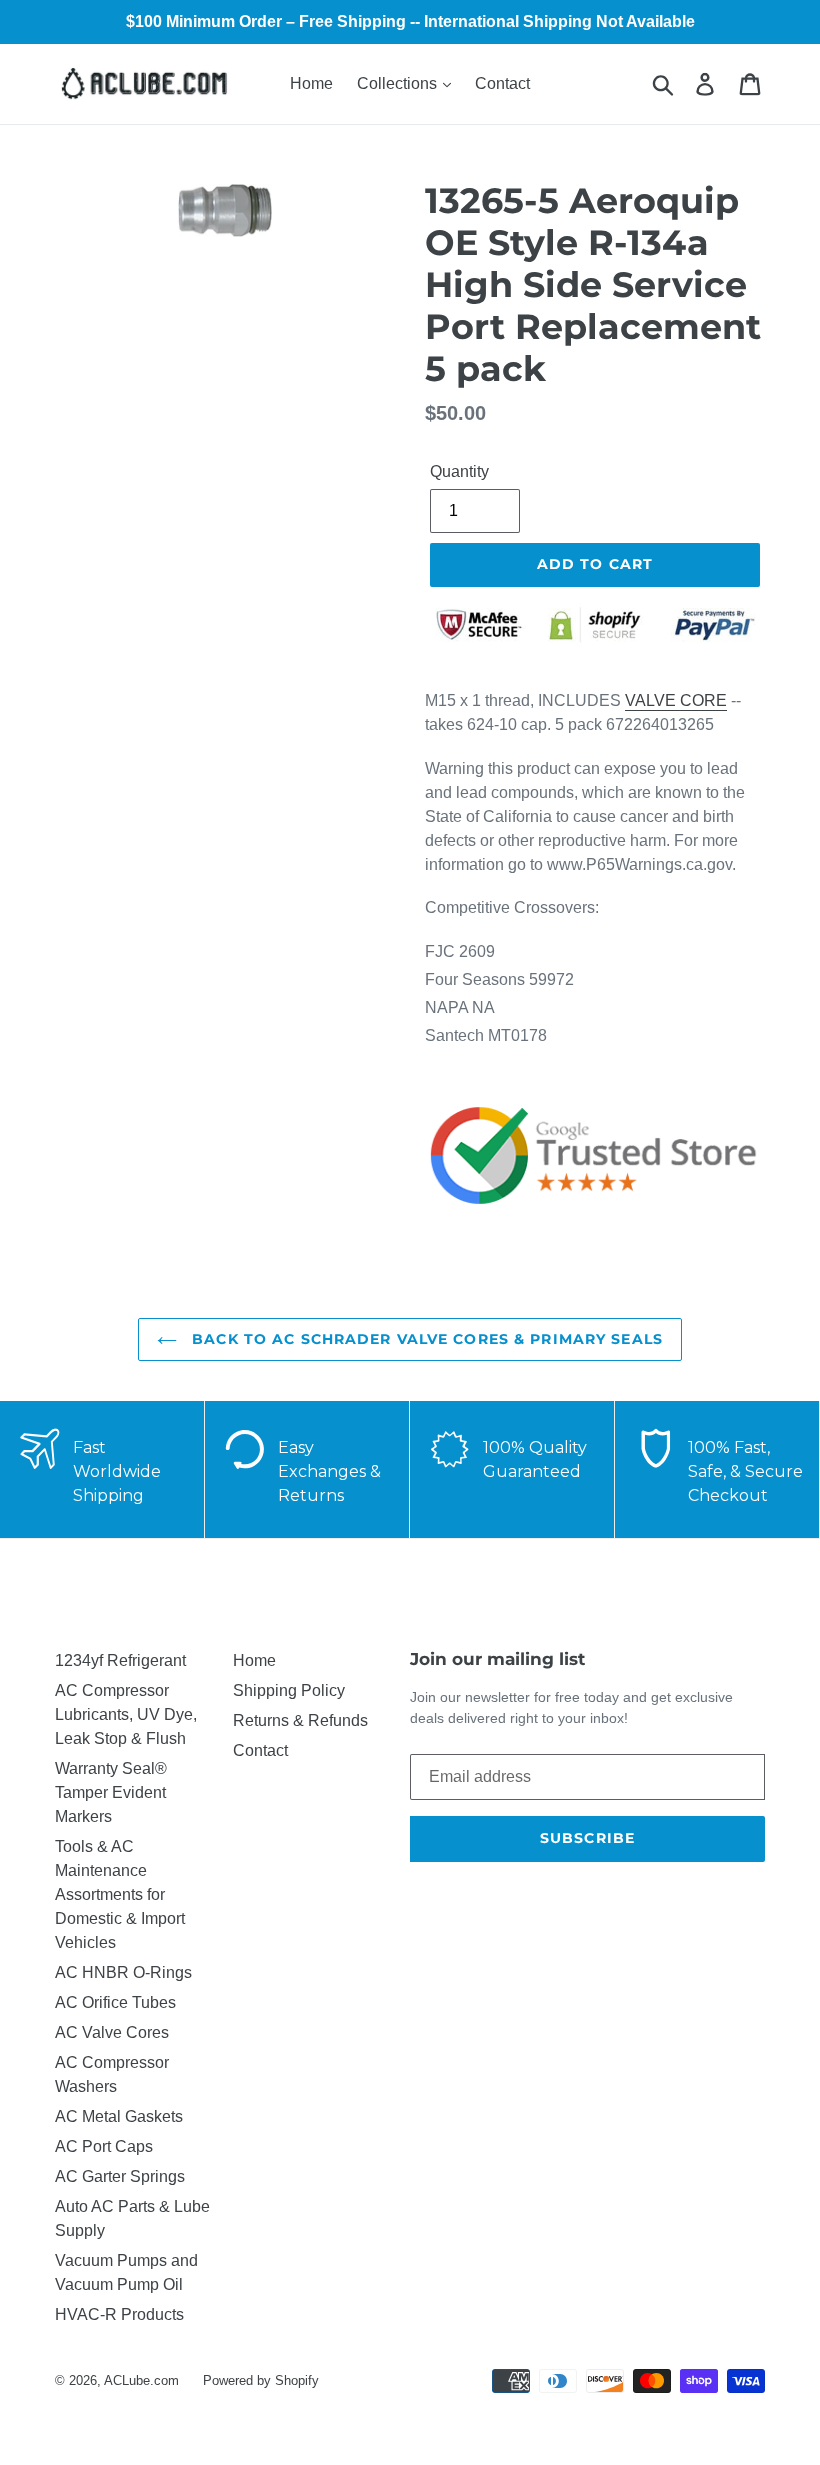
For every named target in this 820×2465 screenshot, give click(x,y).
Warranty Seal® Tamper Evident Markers (111, 1792)
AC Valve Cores (112, 2032)
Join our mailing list (497, 1659)
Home (311, 83)
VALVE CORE (676, 700)
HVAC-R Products (119, 2314)
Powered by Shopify (261, 2380)
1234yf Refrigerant (120, 1660)
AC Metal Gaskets (119, 2116)
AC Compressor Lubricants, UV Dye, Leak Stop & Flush (126, 1714)
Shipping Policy (289, 1690)
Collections (399, 83)
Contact (502, 83)
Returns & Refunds (300, 1720)
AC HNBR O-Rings (123, 1972)
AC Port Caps (104, 2146)
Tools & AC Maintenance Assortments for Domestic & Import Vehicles (120, 1894)
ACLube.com (141, 2380)
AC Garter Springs (120, 2176)
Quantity (459, 471)
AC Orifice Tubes (115, 2002)
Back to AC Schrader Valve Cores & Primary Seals (425, 1339)
